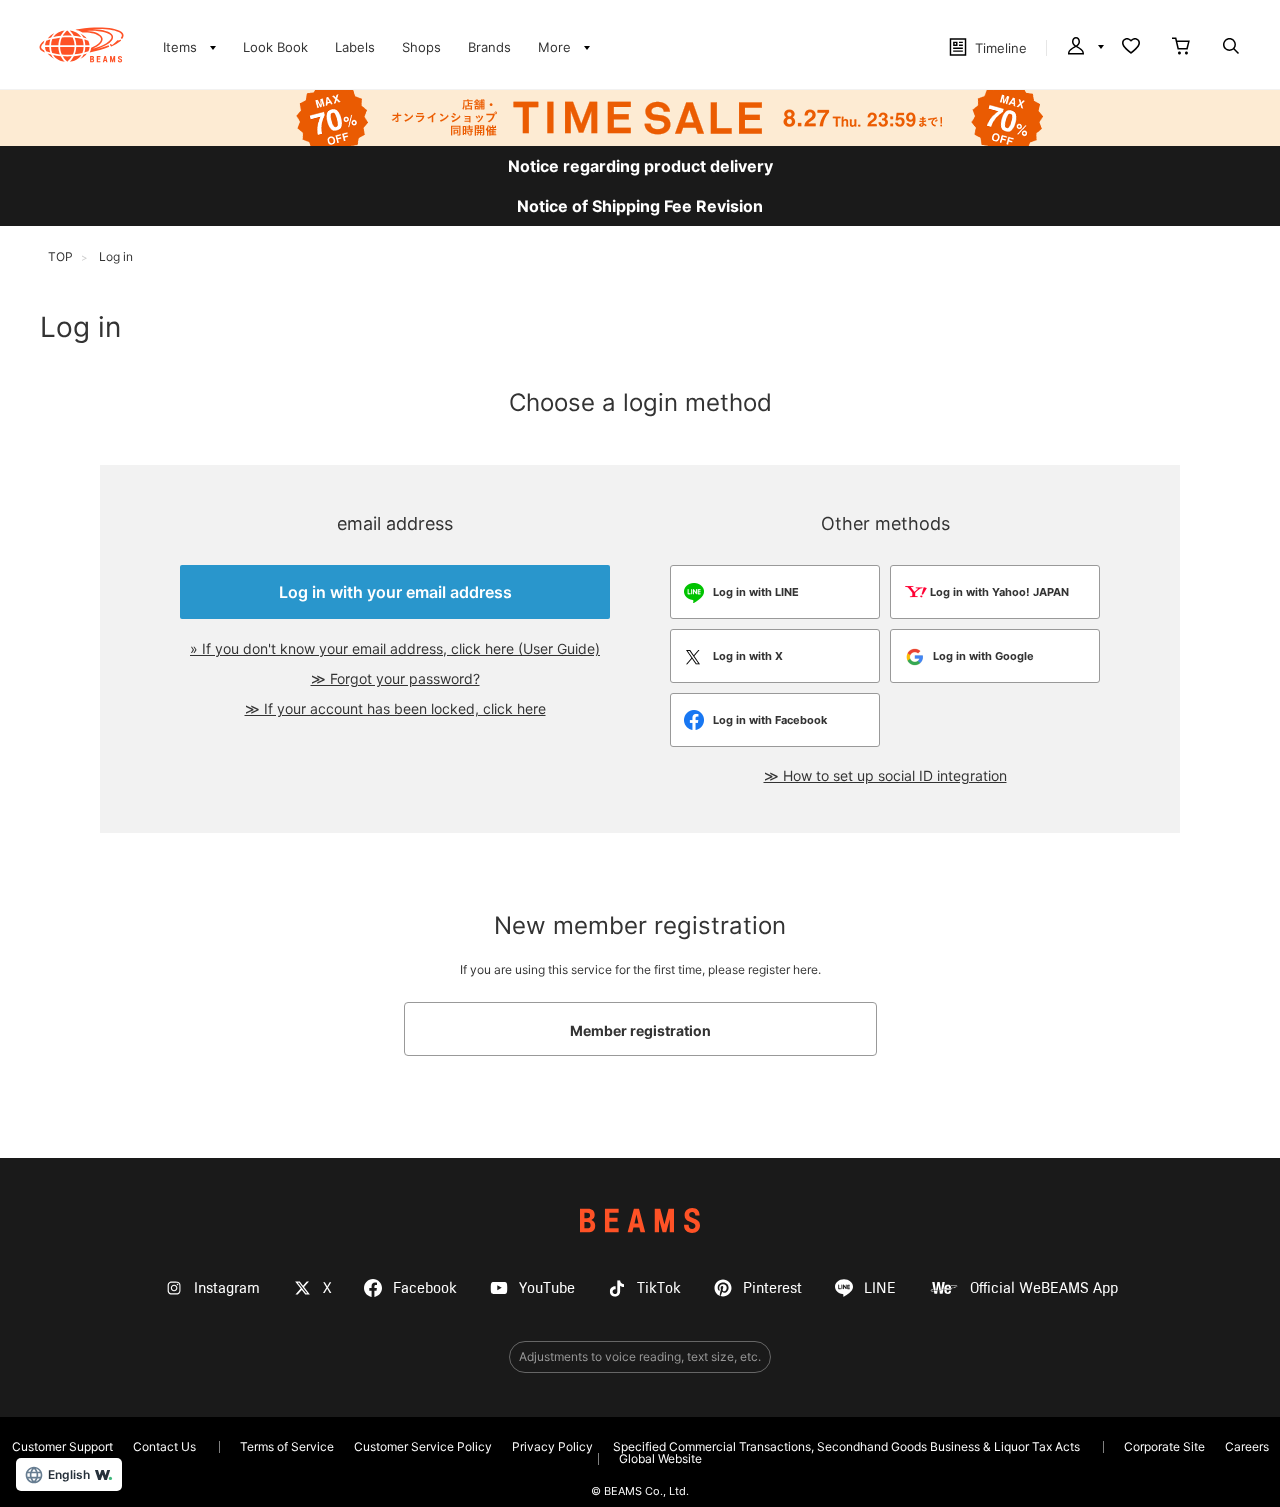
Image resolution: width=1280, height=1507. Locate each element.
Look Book (275, 47)
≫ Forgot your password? (395, 678)
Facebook (425, 1288)
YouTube (547, 1288)
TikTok (659, 1288)
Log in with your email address (395, 592)
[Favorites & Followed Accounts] (1131, 48)
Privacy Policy (552, 1446)
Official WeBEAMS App (1044, 1288)
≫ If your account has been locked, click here (395, 708)
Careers (1247, 1446)
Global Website (660, 1458)
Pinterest (772, 1288)
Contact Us (164, 1446)
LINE (880, 1288)
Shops (421, 47)
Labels (355, 47)
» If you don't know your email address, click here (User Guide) (395, 648)
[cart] (1181, 48)
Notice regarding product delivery (640, 166)
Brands (489, 47)
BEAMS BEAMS (81, 45)
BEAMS (640, 1220)
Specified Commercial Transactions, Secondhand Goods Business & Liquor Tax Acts (846, 1446)
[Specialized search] (1231, 48)
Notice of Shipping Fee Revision (640, 206)
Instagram (227, 1288)
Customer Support (62, 1446)
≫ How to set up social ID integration (885, 775)
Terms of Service (287, 1446)
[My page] (1084, 48)
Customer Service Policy (423, 1446)
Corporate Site (1164, 1446)
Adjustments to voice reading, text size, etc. (640, 1356)
